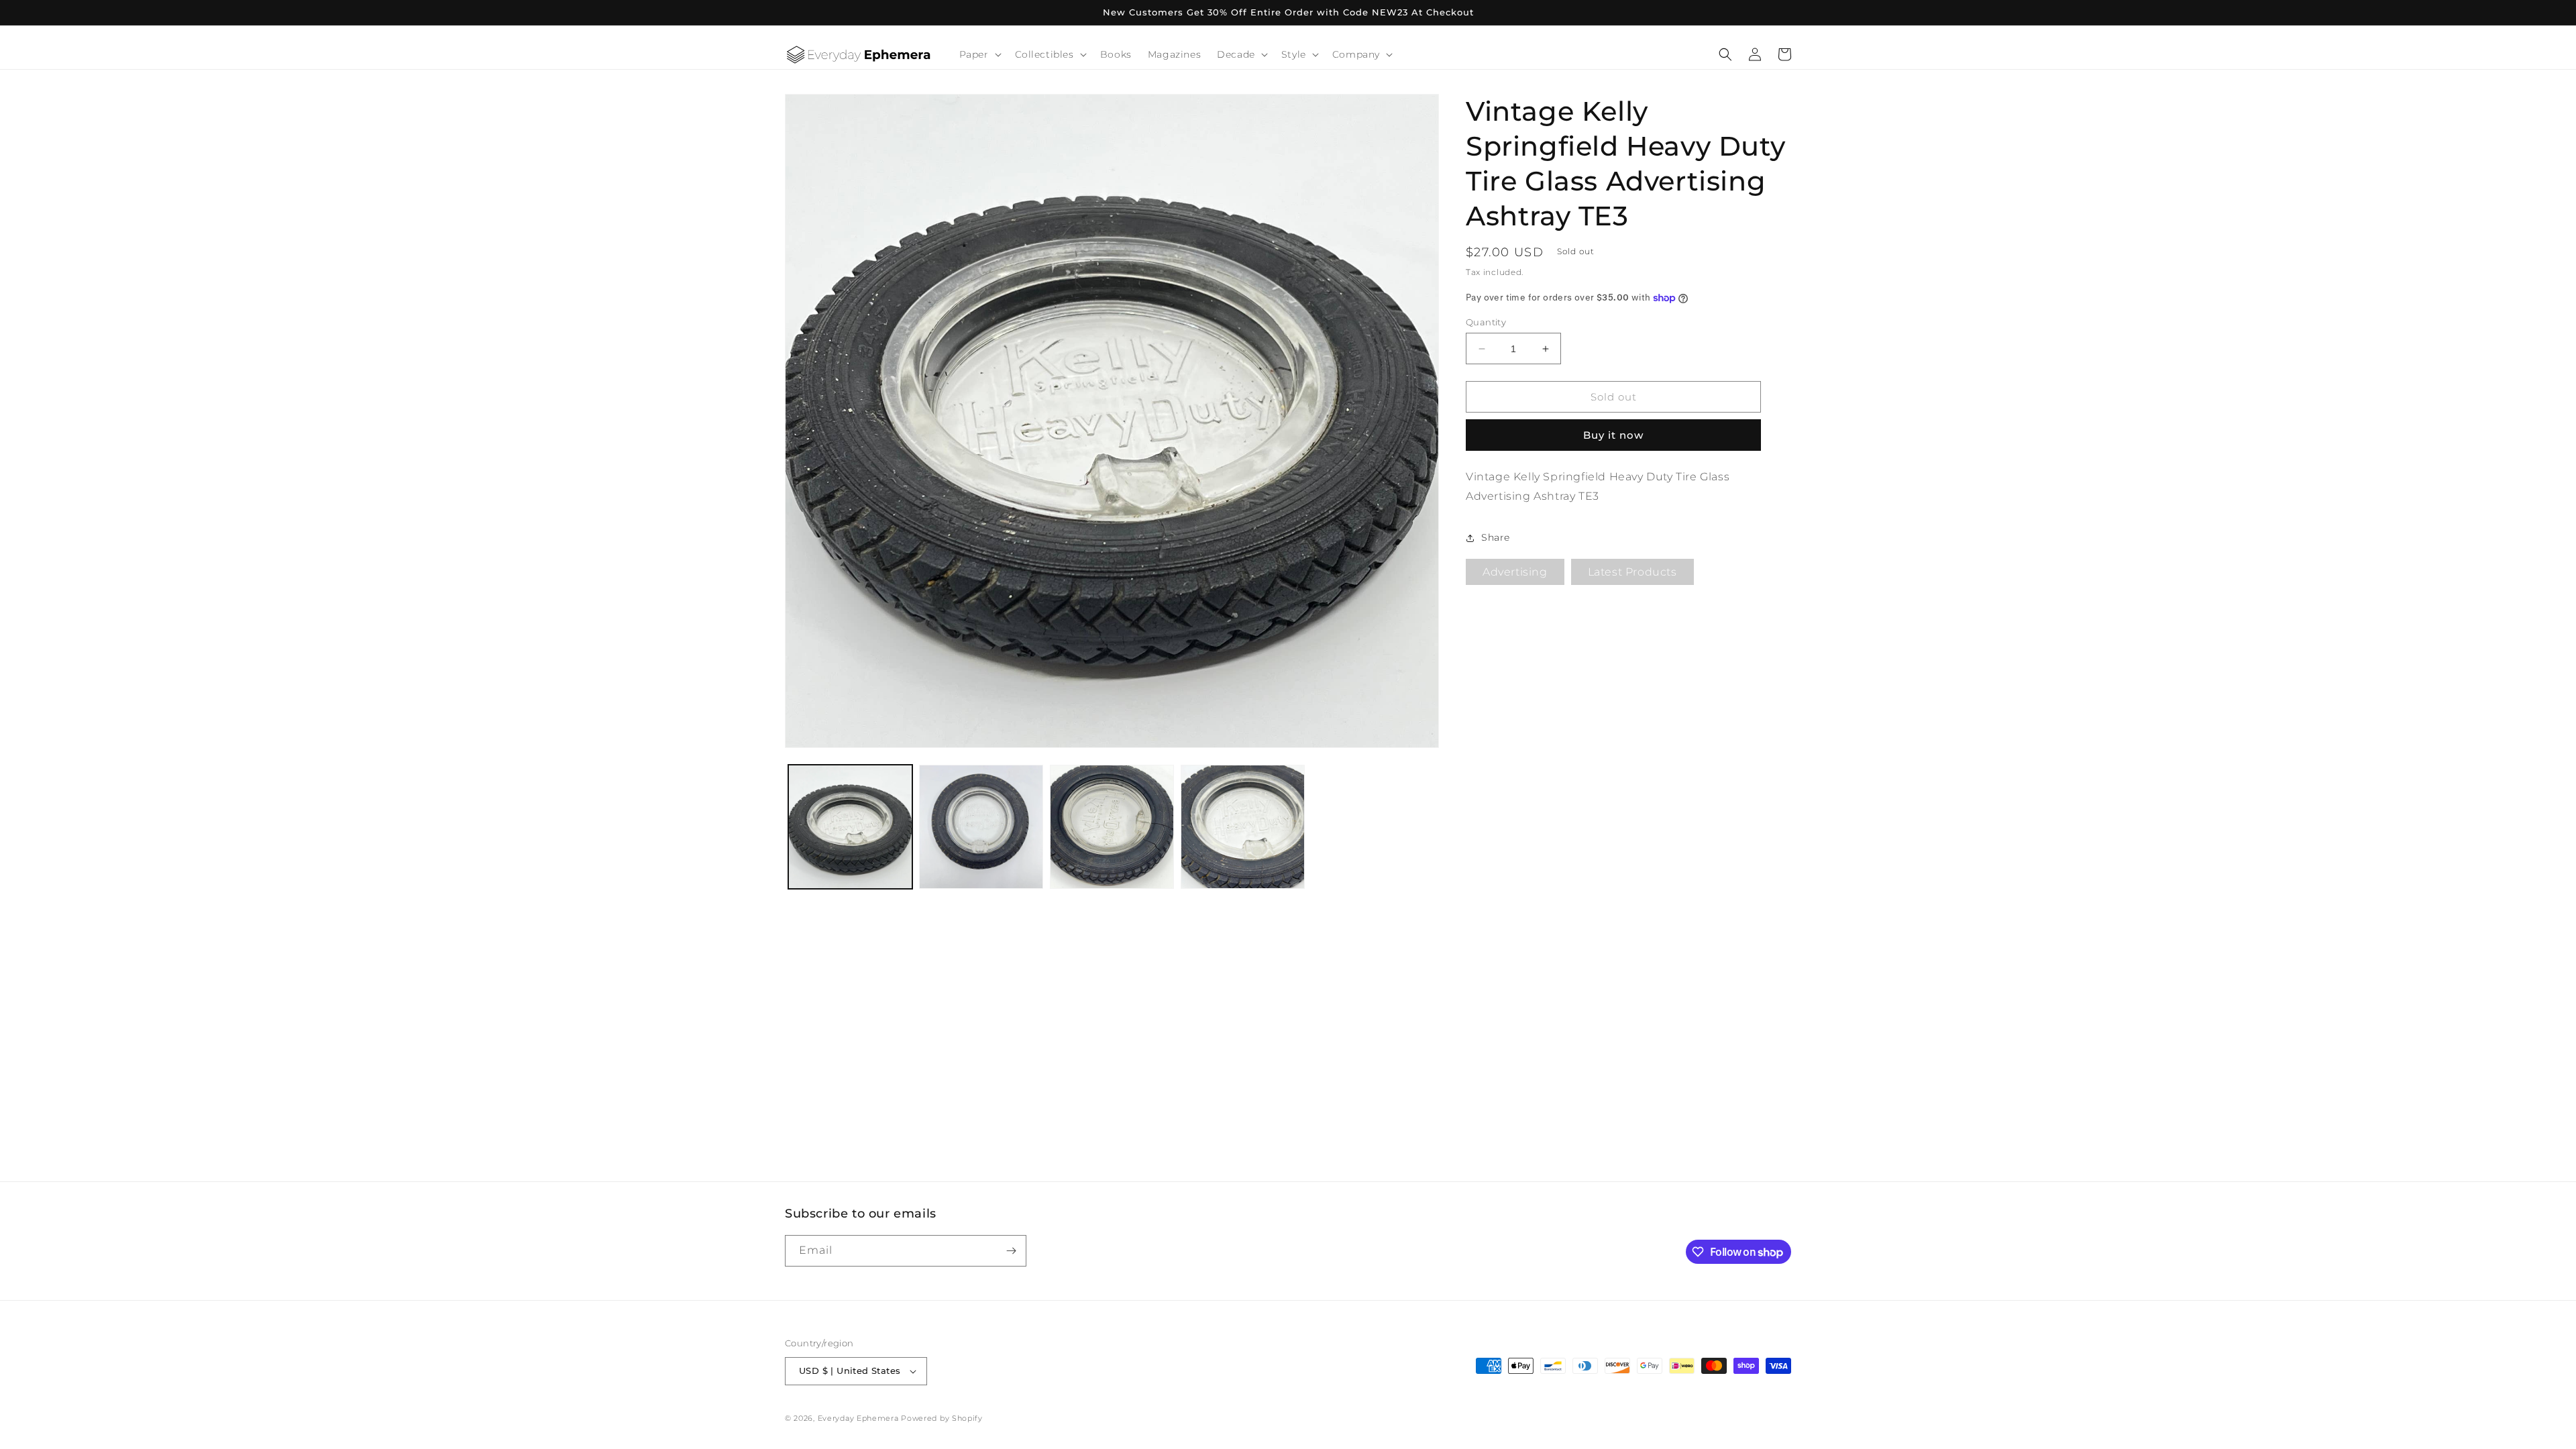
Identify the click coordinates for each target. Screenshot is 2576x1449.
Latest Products (1632, 572)
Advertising (1515, 572)
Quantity (1486, 322)
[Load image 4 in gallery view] (1243, 827)
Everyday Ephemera (858, 1418)
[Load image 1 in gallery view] (850, 827)
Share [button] (1496, 537)
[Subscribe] (1011, 1251)
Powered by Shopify (942, 1418)
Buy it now (1613, 435)
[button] (979, 54)
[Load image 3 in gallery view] (1112, 827)
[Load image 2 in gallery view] (981, 827)
